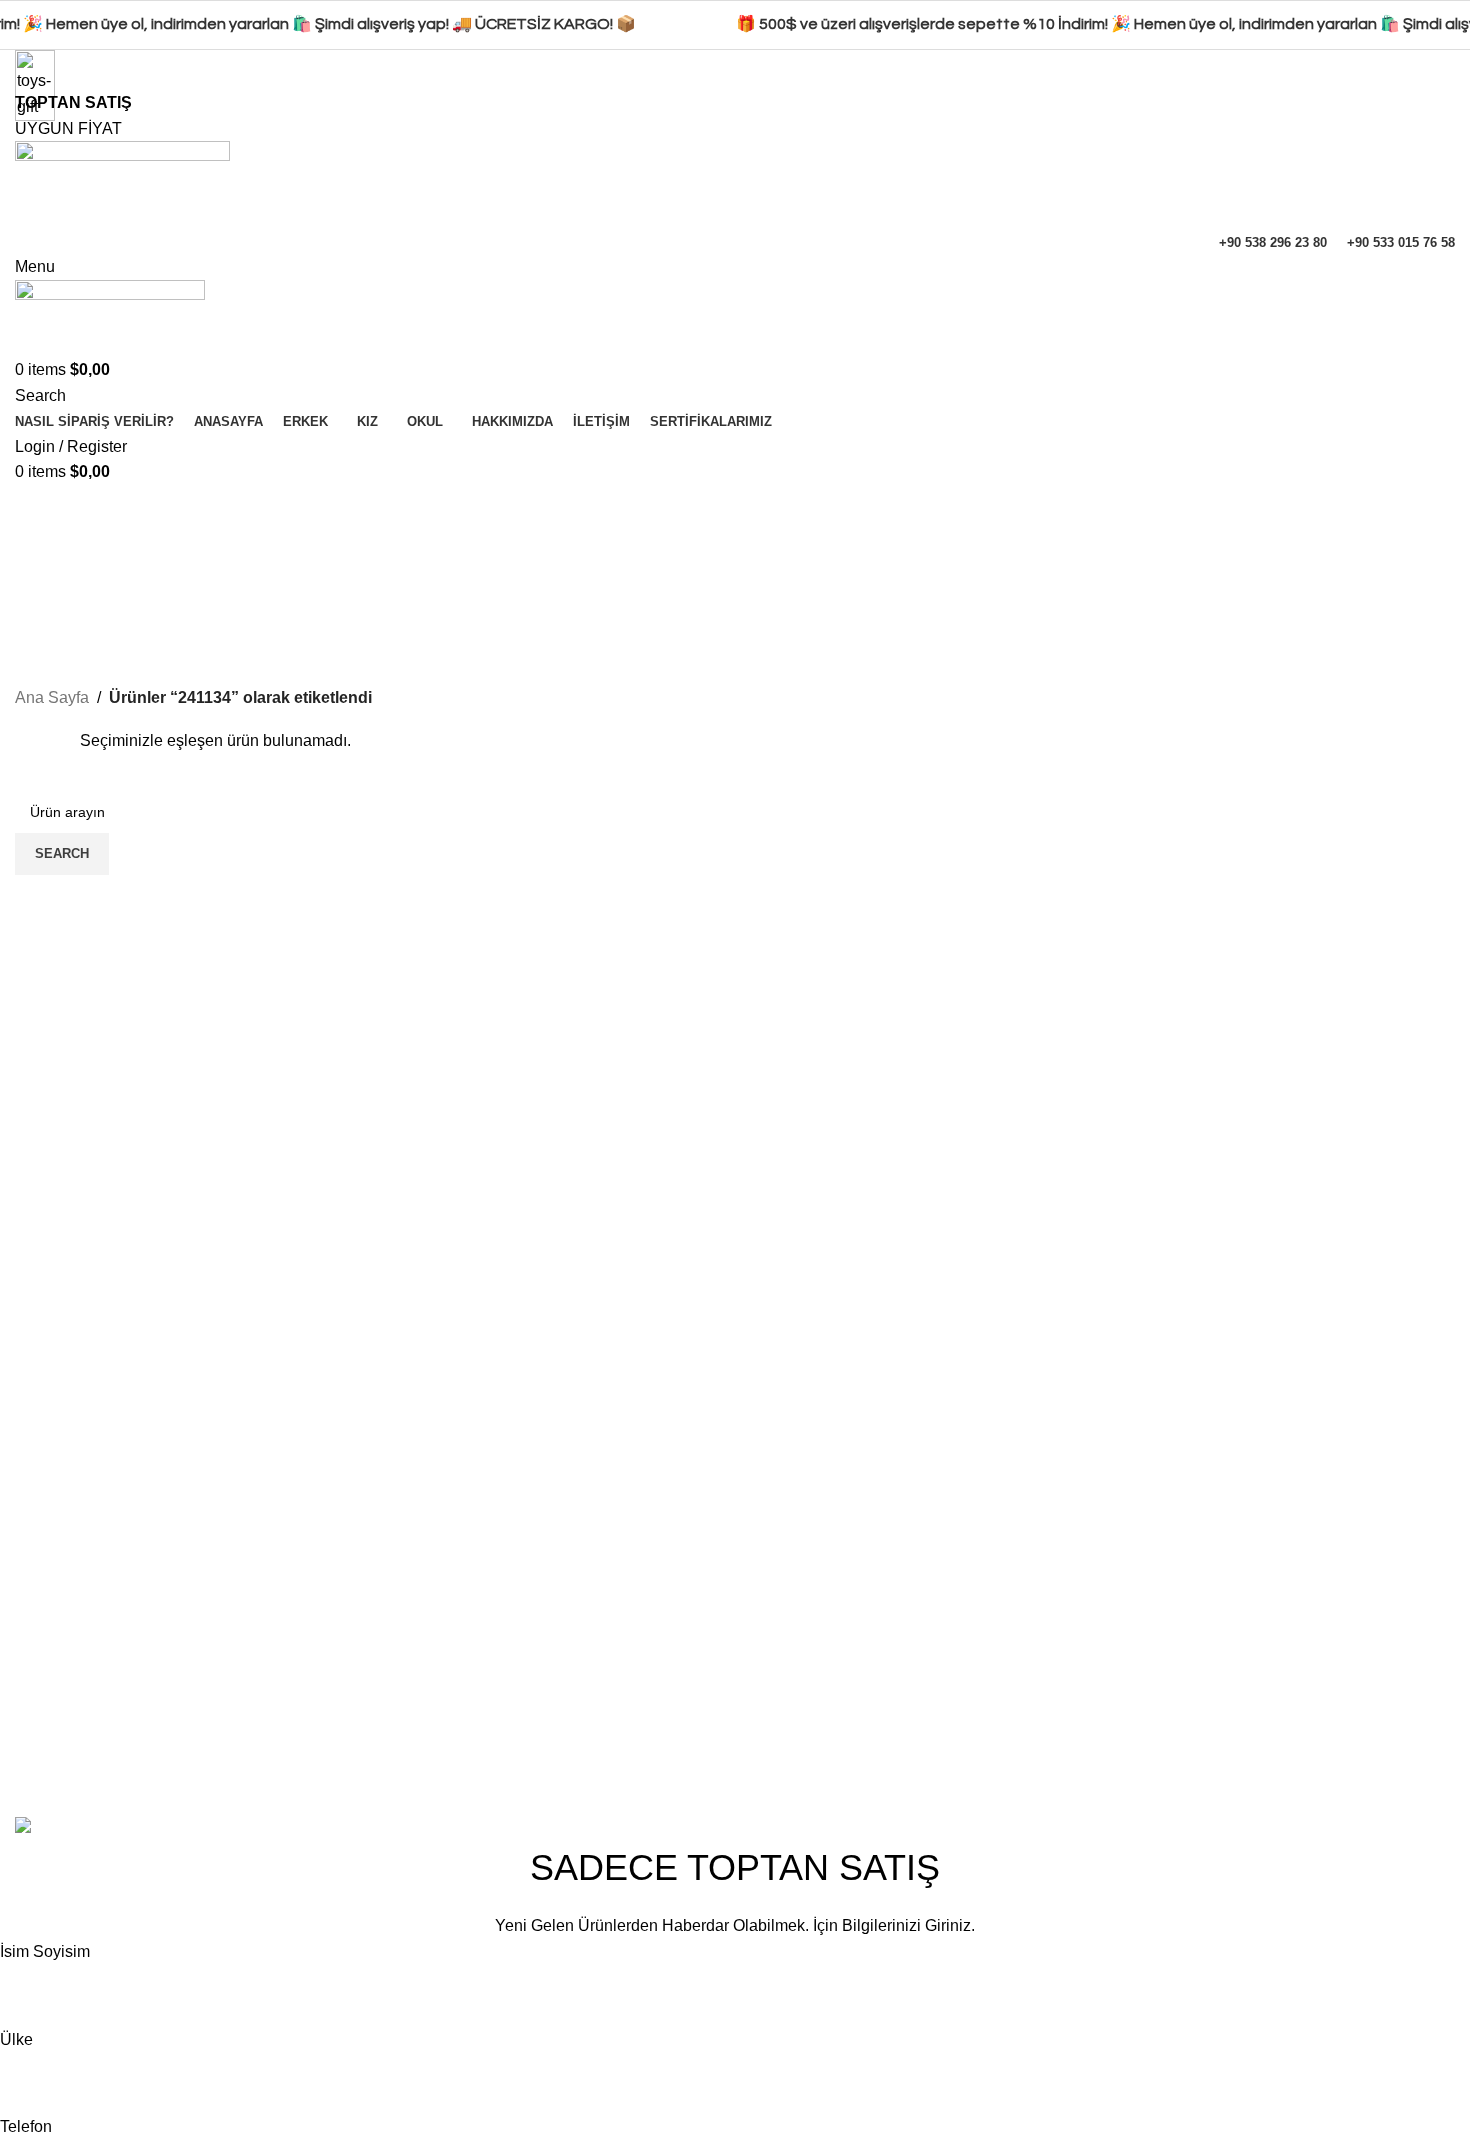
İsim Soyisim (45, 1951)
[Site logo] (122, 183)
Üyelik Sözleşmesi (1306, 1721)
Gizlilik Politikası (1298, 1609)
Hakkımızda (792, 1609)
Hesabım (1027, 1609)
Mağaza (1023, 1684)
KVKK (1262, 1684)
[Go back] (40, 510)
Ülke (16, 2039)
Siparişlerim (1037, 1758)
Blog (766, 1758)
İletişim (775, 1646)
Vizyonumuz (794, 1684)
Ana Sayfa (52, 697)
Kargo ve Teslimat (1303, 1758)
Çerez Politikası (1296, 1646)
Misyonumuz (795, 1721)
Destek (1020, 1721)
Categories (56, 608)
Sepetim (1024, 1646)
